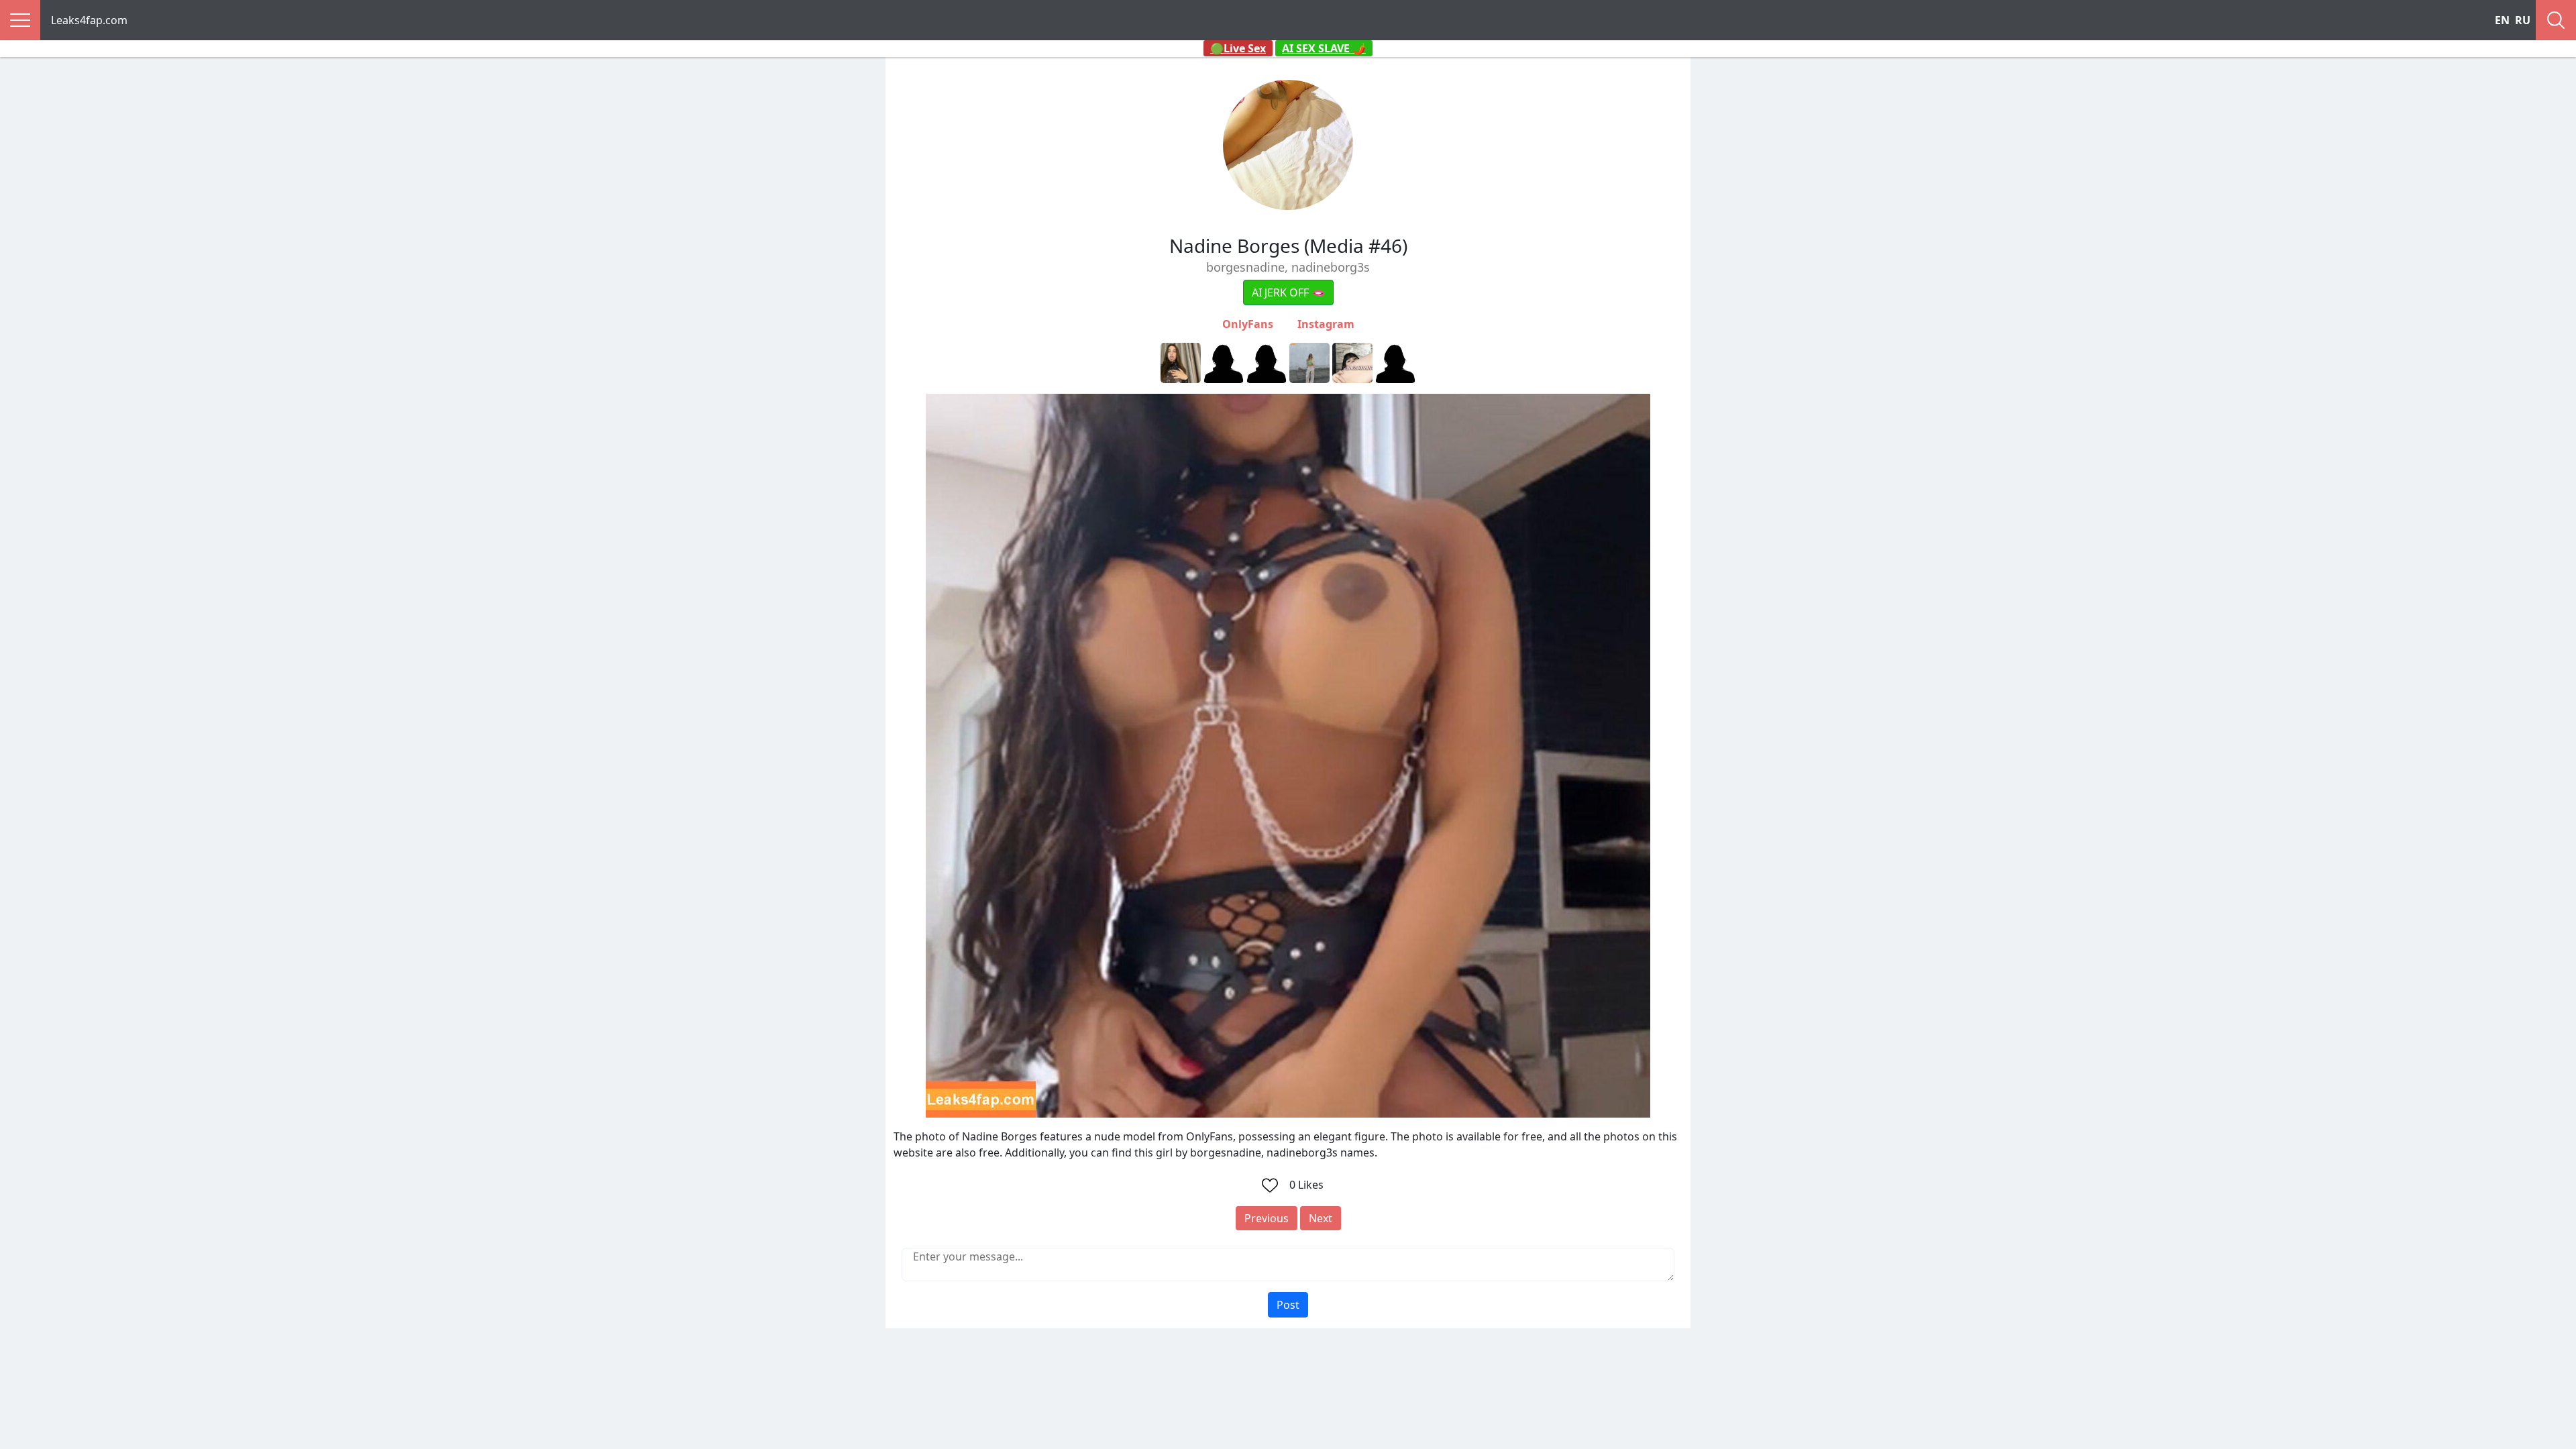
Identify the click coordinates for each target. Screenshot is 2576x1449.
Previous (1267, 1218)
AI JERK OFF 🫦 (1288, 292)
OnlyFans (1248, 324)
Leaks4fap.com (89, 20)
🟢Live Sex (1238, 48)
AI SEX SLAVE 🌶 (1324, 48)
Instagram (1326, 324)
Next (1321, 1218)
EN (2502, 20)
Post (1288, 1305)
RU (2523, 20)
